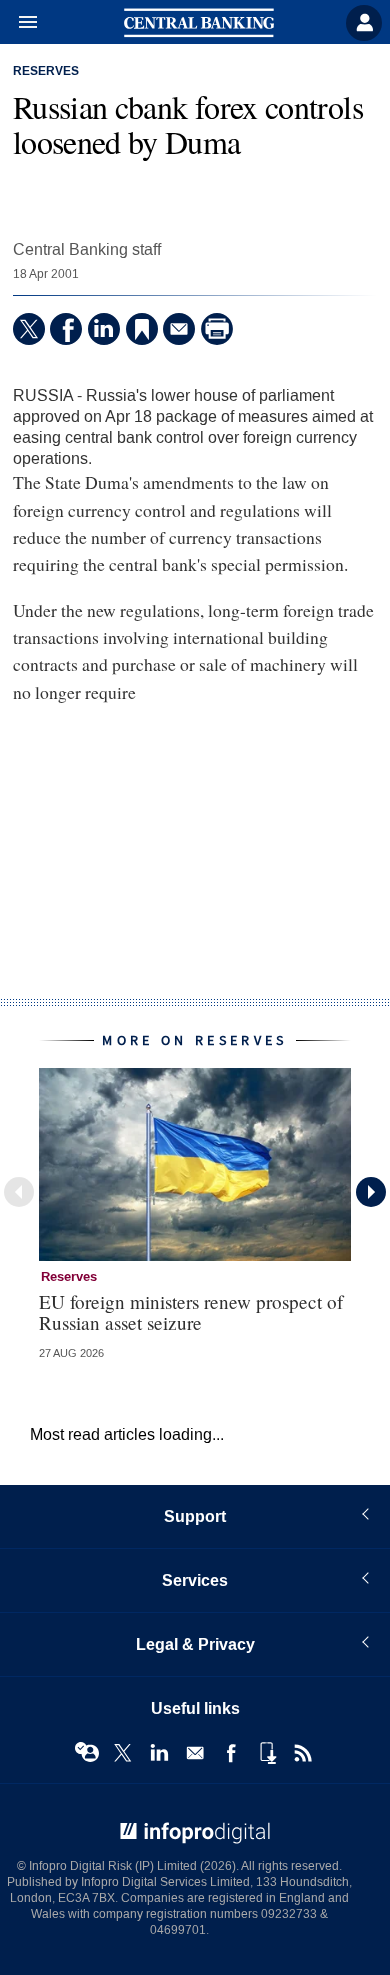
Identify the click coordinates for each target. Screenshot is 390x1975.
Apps (267, 1753)
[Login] (364, 23)
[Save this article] (142, 329)
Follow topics (87, 1753)
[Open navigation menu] (19, 23)
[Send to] (179, 329)
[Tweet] (29, 329)
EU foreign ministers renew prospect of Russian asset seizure (191, 1312)
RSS (303, 1753)
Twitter (123, 1753)
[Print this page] (217, 329)
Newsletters (195, 1753)
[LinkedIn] (104, 329)
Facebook (231, 1753)
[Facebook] (66, 329)
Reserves (46, 72)
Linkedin (159, 1753)
